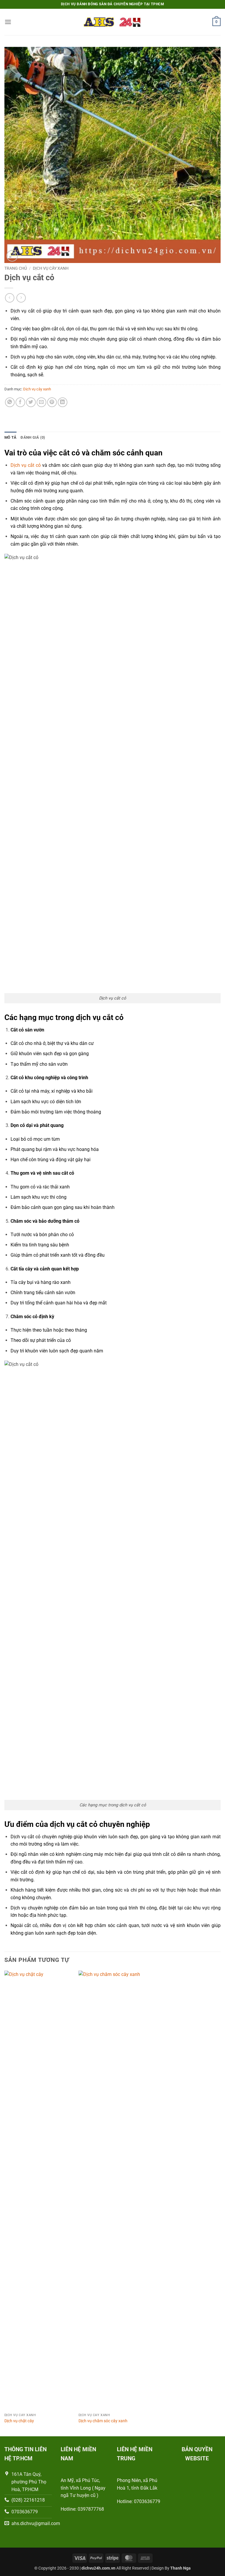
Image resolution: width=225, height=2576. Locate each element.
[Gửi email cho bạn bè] (41, 402)
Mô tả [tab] (10, 437)
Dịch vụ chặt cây (19, 2421)
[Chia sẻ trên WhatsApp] (10, 402)
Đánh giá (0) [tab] (33, 437)
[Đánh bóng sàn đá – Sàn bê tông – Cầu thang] (112, 22)
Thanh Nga (180, 2568)
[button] (8, 22)
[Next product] (10, 298)
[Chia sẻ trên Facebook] (20, 402)
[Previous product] (21, 298)
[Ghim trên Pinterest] (52, 402)
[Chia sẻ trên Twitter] (31, 402)
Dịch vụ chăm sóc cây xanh (103, 2421)
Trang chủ (16, 268)
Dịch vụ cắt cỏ (26, 465)
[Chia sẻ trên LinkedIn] (63, 402)
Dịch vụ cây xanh (51, 268)
